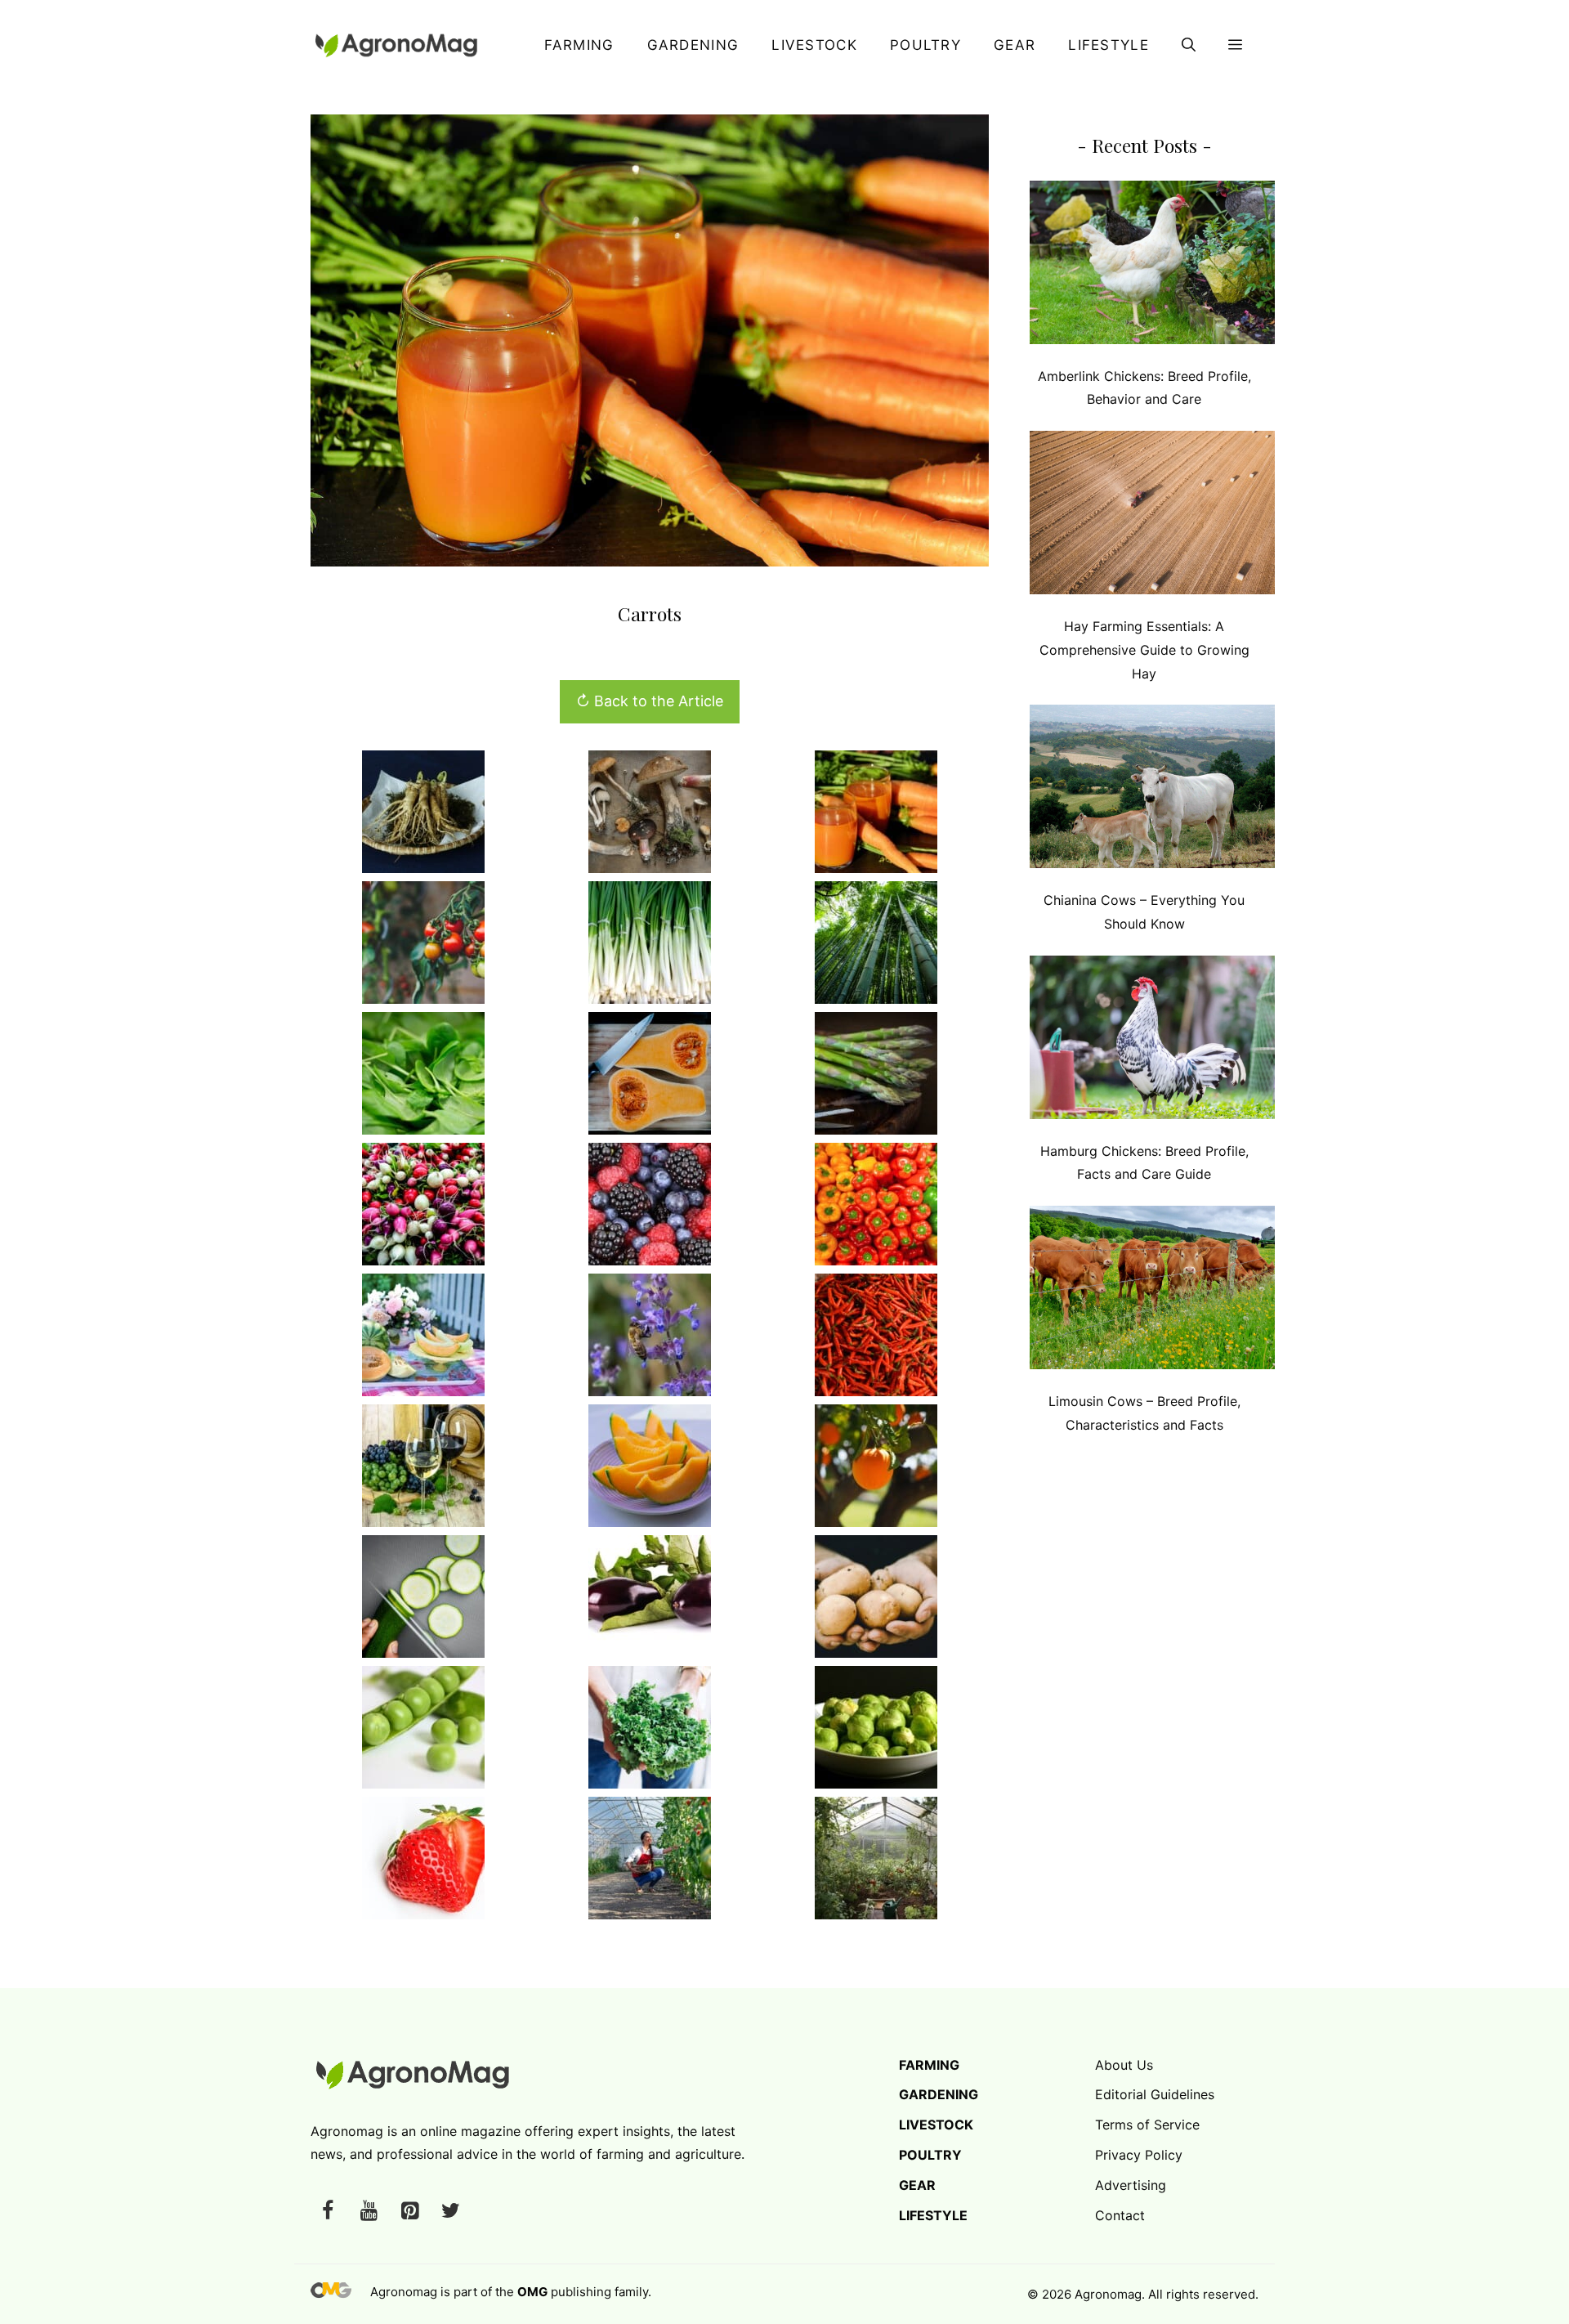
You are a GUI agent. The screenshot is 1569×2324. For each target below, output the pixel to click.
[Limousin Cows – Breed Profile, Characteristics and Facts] (1152, 1291)
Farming (579, 45)
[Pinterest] (409, 2212)
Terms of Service (1147, 2125)
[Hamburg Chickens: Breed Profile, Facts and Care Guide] (1152, 1041)
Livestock (814, 45)
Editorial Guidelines (1155, 2094)
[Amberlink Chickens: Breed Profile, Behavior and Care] (1152, 266)
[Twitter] (450, 2212)
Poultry (925, 45)
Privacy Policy (1139, 2155)
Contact (1120, 2215)
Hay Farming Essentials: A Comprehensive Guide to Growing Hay (1144, 650)
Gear (1015, 45)
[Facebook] (328, 2212)
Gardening (693, 45)
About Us (1124, 2065)
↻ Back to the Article (650, 701)
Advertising (1131, 2185)
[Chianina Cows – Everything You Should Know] (1152, 790)
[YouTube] (369, 2212)
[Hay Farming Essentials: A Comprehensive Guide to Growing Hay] (1152, 516)
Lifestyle (1109, 45)
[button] (1189, 45)
